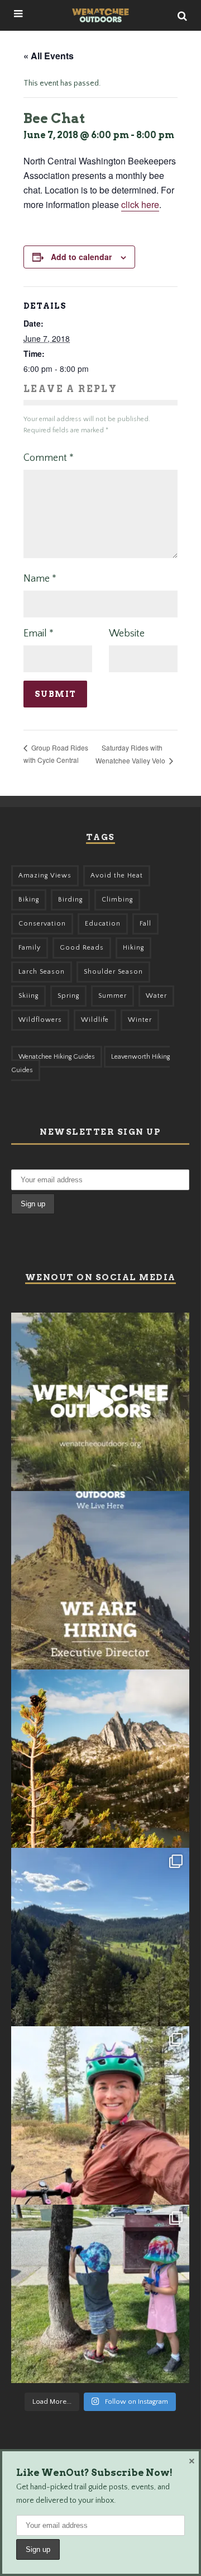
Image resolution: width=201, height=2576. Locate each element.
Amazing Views (45, 876)
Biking (29, 900)
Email (39, 634)
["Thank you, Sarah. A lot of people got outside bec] (100, 2115)
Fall (145, 924)
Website (127, 634)
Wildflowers (40, 1020)
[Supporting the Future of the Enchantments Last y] (100, 1759)
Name (40, 579)
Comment (49, 458)
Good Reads (82, 948)
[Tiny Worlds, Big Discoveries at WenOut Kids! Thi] (100, 2294)
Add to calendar (81, 257)
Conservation (42, 924)
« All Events (49, 56)
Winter (140, 1020)
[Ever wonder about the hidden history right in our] (100, 1937)
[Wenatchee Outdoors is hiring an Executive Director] (100, 1580)
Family (30, 948)
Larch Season (42, 972)
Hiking (133, 948)
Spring (68, 996)
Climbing (117, 900)
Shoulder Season (113, 972)
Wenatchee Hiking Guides (57, 1057)
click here (140, 204)
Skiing (28, 996)
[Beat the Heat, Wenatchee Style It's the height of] (100, 1402)
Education (103, 924)
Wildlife (95, 1020)
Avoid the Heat (117, 876)
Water (156, 996)
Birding (70, 900)
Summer (113, 996)
